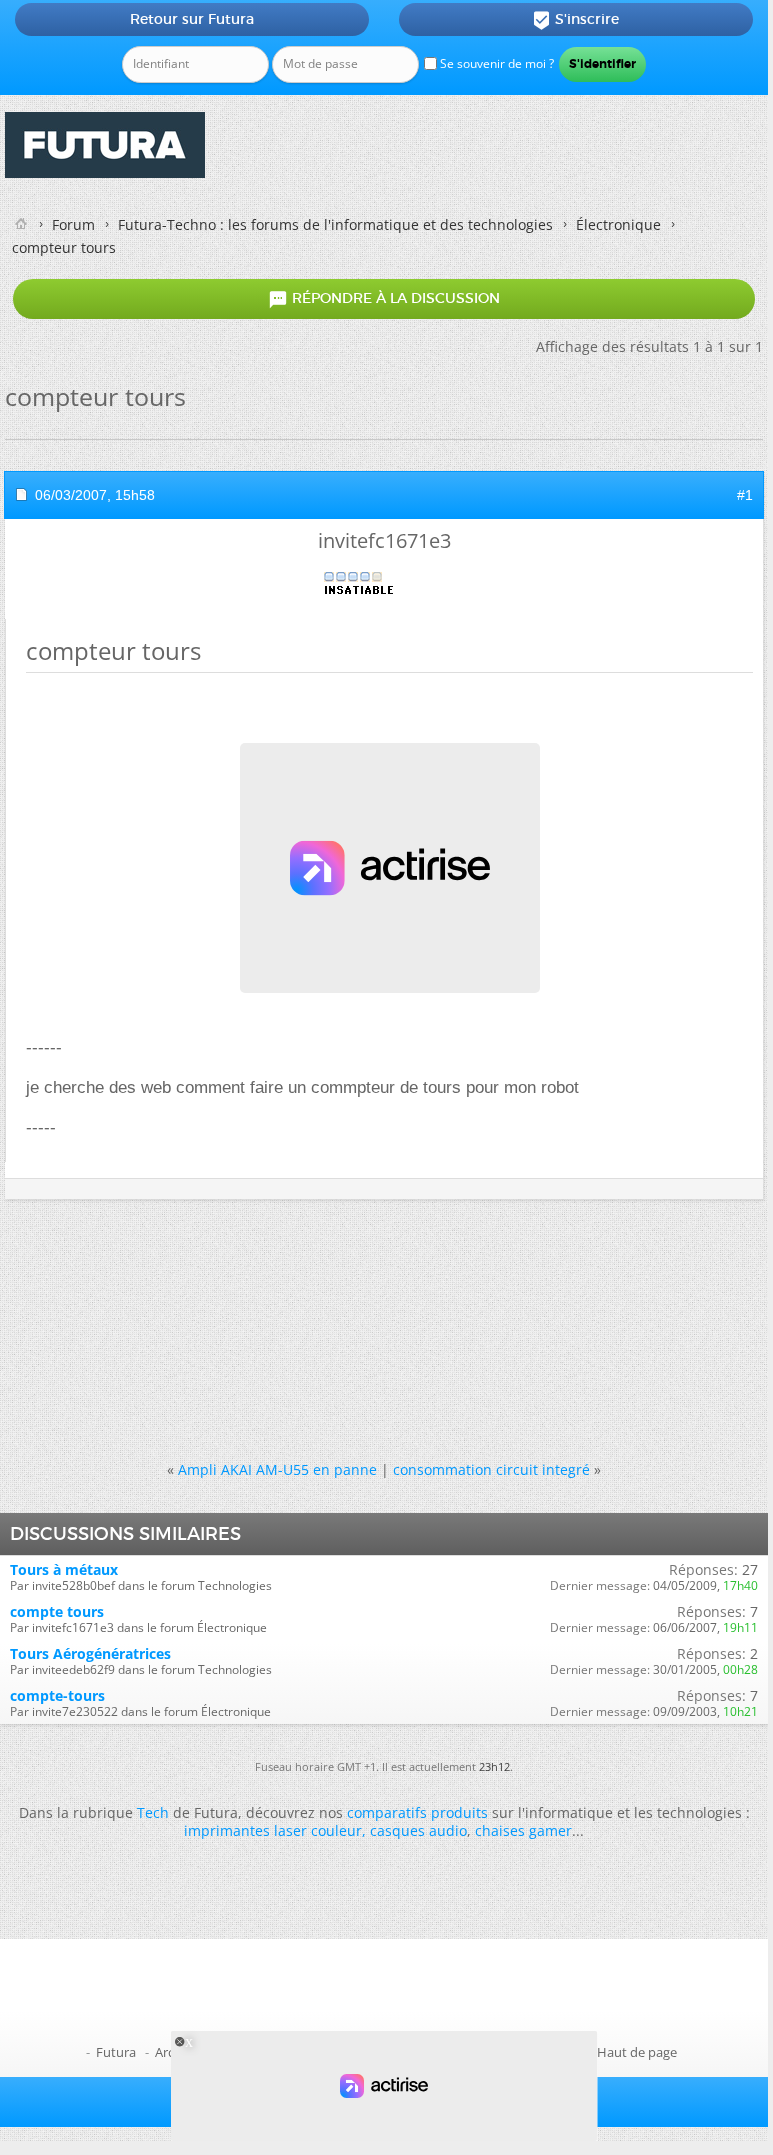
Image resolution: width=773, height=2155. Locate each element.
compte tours (57, 1611)
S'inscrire (575, 20)
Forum (73, 224)
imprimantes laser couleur (273, 1830)
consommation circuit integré (491, 1469)
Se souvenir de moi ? (495, 63)
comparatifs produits (417, 1812)
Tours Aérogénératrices (90, 1653)
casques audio (418, 1830)
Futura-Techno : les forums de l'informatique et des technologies (335, 224)
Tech (153, 1812)
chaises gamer (523, 1830)
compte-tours (57, 1695)
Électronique (618, 224)
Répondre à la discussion (384, 299)
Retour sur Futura (192, 19)
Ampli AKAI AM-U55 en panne (277, 1469)
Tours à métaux (64, 1569)
